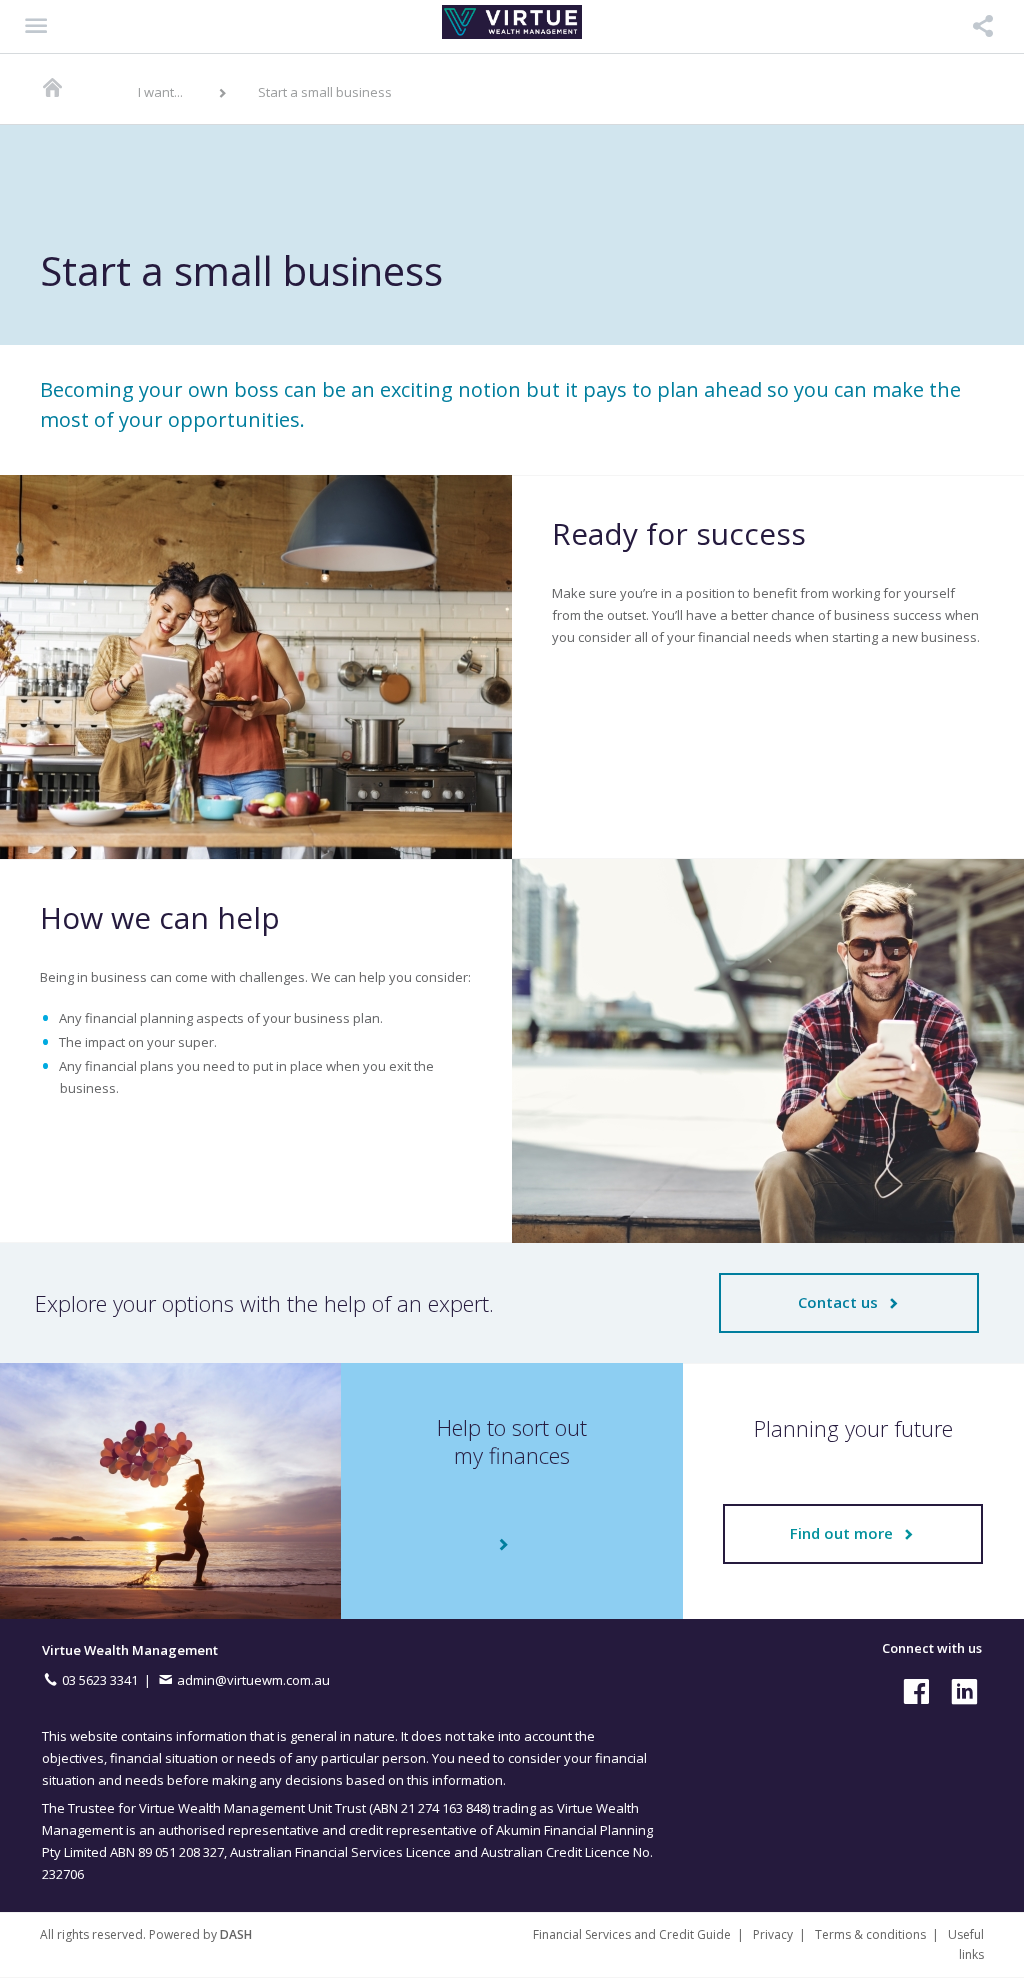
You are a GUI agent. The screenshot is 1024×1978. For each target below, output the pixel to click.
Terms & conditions (870, 1934)
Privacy (773, 1934)
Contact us (842, 1302)
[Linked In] (960, 1690)
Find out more (845, 1533)
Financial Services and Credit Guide (632, 1934)
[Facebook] (912, 1690)
